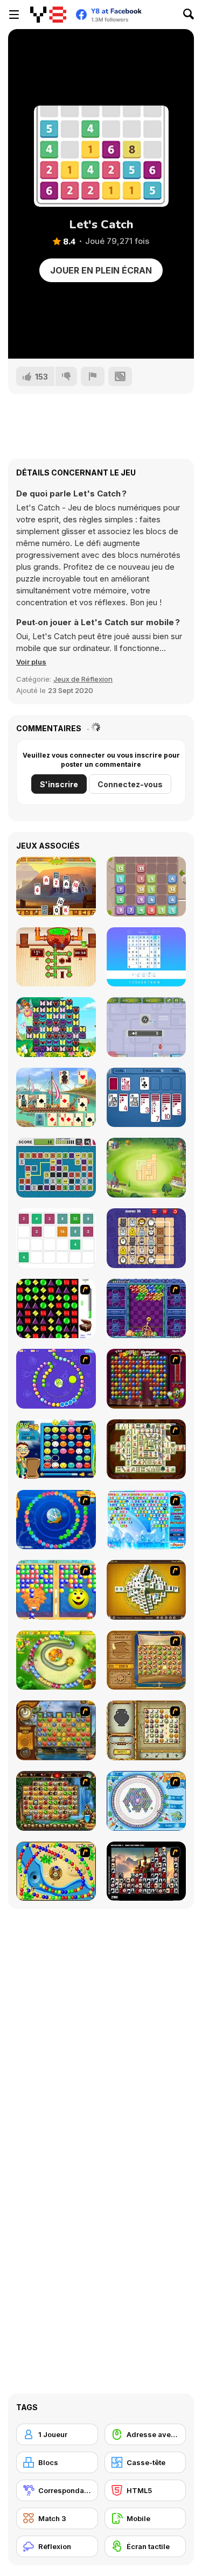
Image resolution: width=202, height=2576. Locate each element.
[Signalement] (93, 376)
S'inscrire (59, 784)
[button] (31, 662)
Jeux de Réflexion (83, 679)
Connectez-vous (130, 784)
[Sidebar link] (14, 15)
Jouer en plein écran (101, 270)
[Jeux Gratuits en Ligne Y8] (48, 15)
